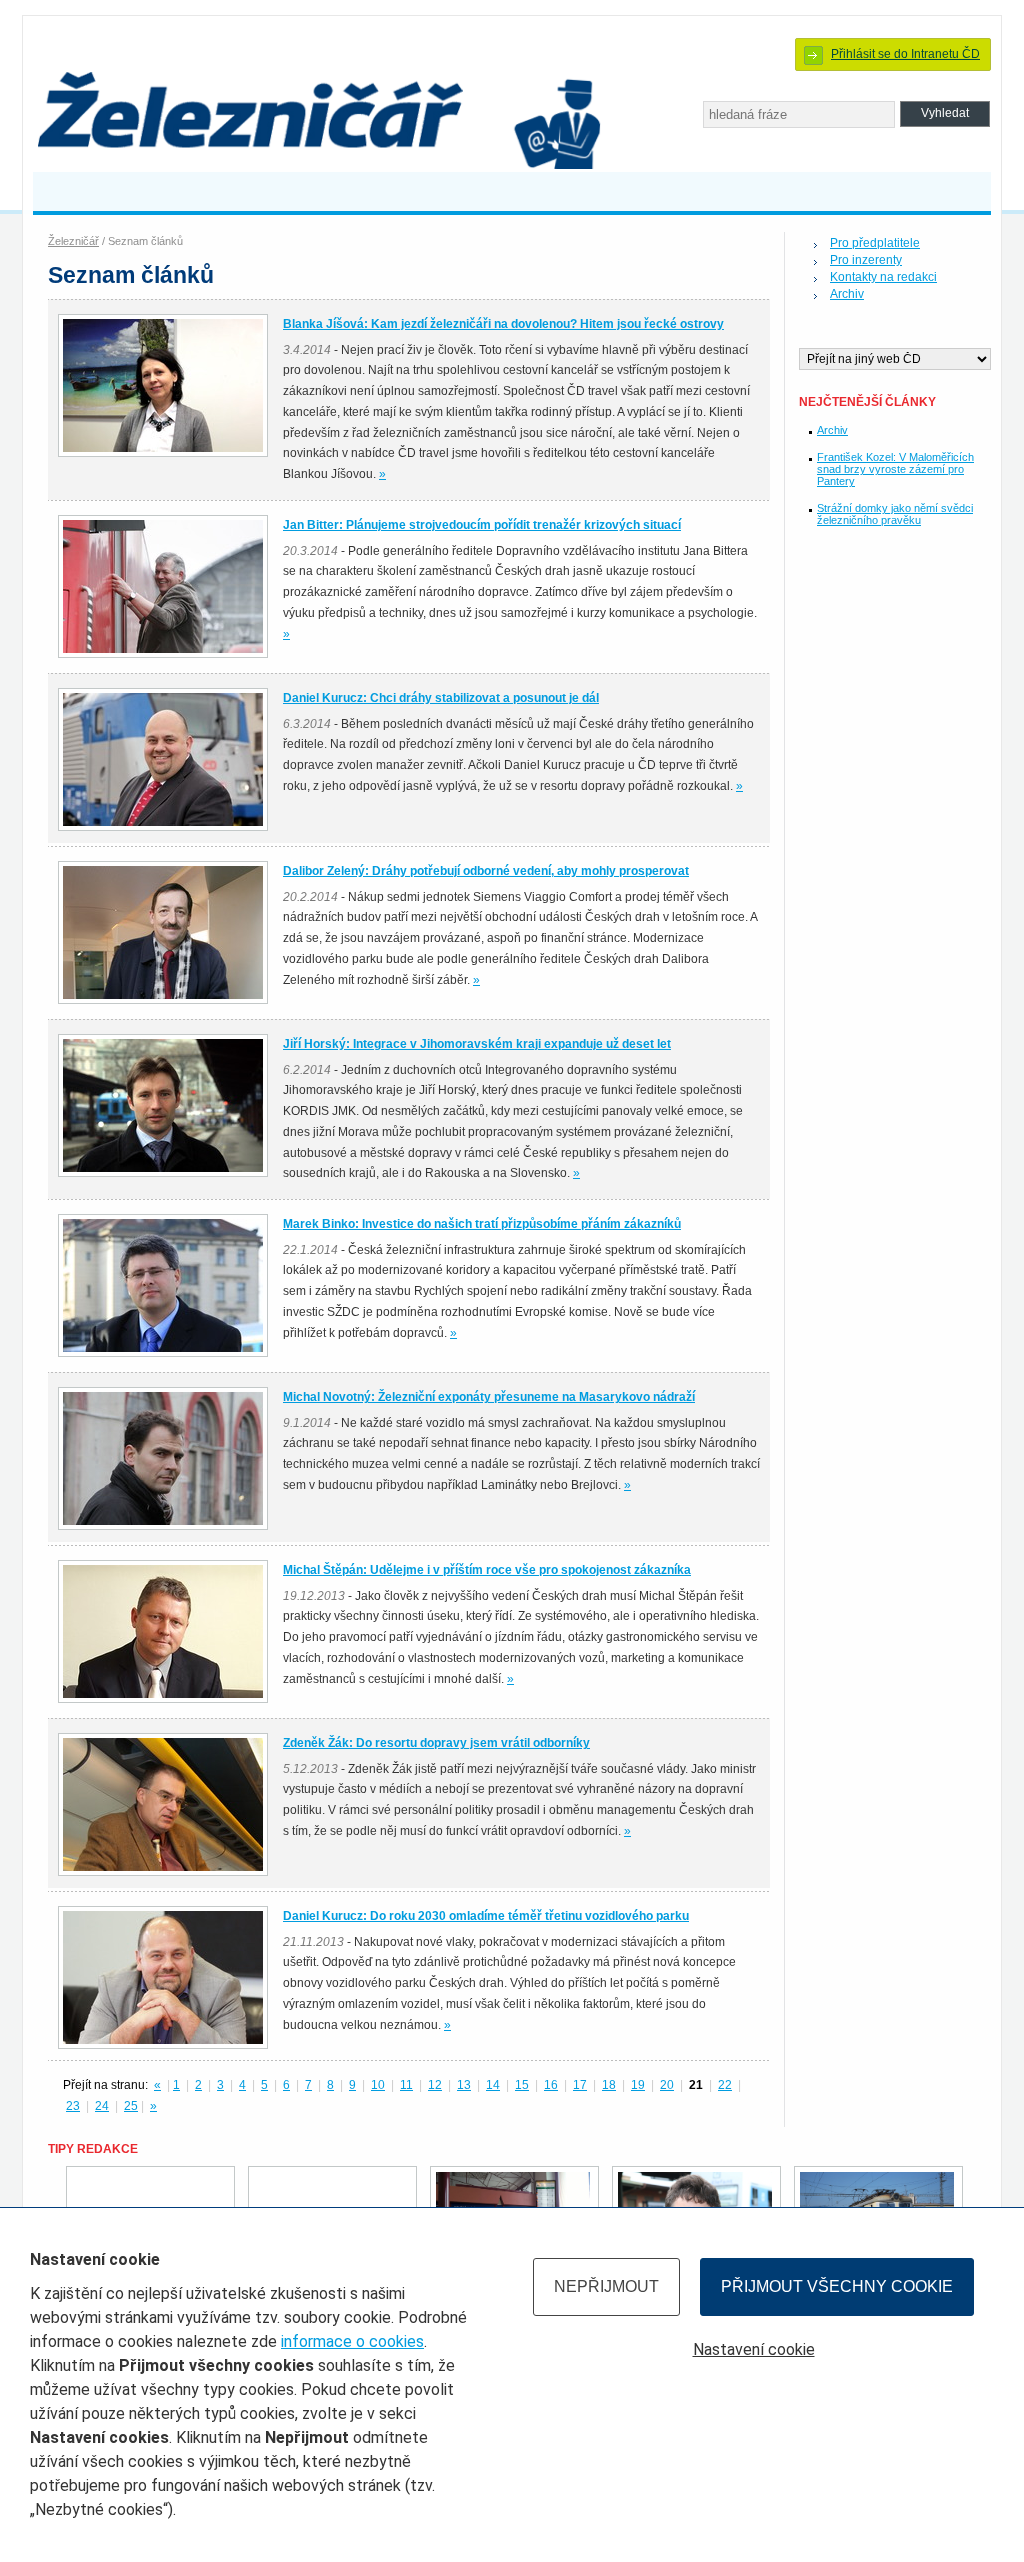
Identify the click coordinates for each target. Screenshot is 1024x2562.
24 (102, 2106)
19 (638, 2085)
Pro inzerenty (866, 260)
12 (435, 2085)
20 (667, 2085)
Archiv (847, 294)
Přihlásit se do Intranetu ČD (905, 54)
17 (580, 2085)
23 (73, 2106)
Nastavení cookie (754, 2349)
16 (551, 2085)
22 (725, 2085)
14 (493, 2085)
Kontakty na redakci (883, 277)
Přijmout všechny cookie (837, 2286)
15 (522, 2085)
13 (464, 2085)
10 (378, 2085)
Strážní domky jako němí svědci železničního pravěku (895, 514)
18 (609, 2085)
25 (131, 2106)
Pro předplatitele (875, 243)
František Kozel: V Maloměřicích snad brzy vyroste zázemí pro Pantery (895, 469)
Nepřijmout (606, 2286)
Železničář (73, 241)
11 (406, 2085)
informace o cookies (352, 2341)
